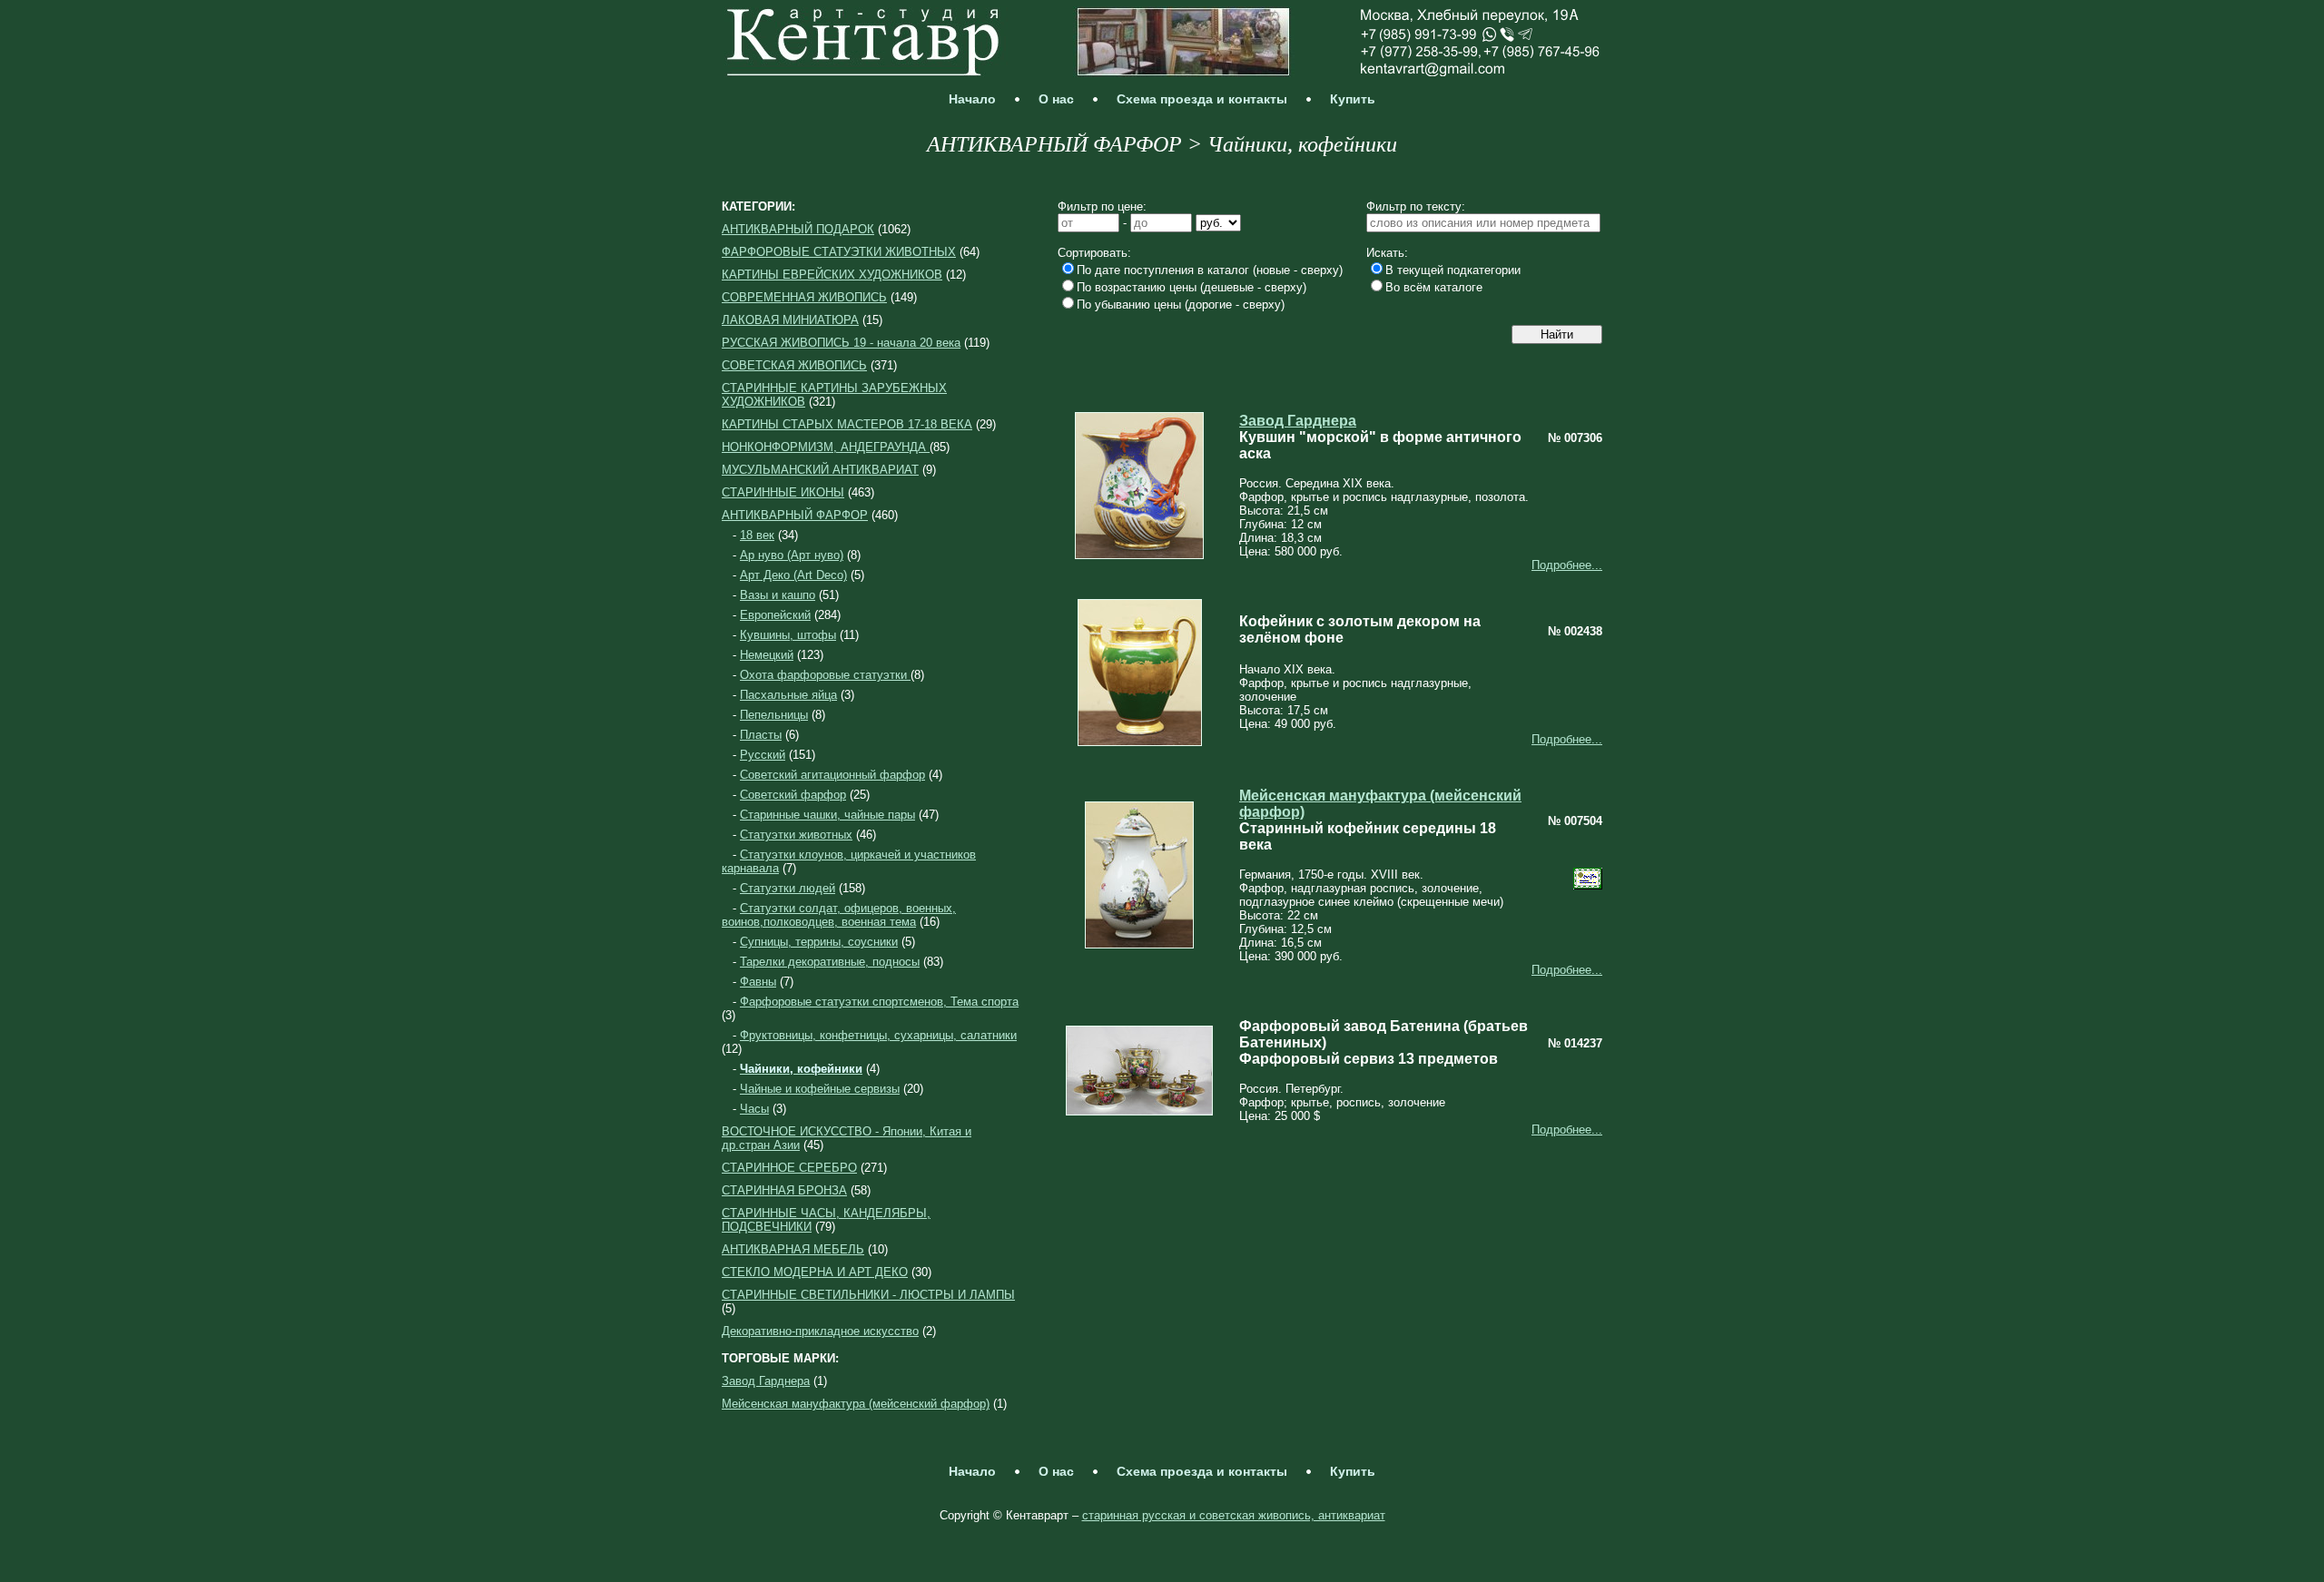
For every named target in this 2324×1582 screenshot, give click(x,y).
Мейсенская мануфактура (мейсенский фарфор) (856, 1404)
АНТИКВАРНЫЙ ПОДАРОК (798, 229)
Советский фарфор (793, 795)
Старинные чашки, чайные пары (827, 815)
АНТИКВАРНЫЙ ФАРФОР (795, 515)
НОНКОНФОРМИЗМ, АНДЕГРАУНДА (826, 447)
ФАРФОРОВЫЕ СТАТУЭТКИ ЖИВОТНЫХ (839, 252)
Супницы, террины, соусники (819, 942)
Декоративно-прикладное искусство (820, 1331)
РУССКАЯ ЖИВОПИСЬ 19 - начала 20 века (841, 343)
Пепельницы (774, 715)
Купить (1353, 99)
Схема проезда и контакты (1202, 99)
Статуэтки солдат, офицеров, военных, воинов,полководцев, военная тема (839, 915)
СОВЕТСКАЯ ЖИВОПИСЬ (794, 365)
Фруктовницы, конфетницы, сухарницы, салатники (878, 1035)
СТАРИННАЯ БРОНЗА (784, 1190)
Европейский (775, 615)
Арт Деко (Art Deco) (793, 575)
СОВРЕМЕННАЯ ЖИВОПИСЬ (804, 297)
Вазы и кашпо (778, 595)
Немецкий (767, 655)
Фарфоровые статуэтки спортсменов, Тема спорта (879, 1002)
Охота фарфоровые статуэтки (825, 675)
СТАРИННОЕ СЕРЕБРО (789, 1168)
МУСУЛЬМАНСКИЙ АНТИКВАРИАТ (820, 470)
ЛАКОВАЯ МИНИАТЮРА (790, 320)
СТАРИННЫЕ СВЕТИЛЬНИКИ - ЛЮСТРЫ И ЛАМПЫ (868, 1295)
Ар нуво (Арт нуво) (792, 555)
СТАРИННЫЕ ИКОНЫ (783, 492)
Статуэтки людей (788, 888)
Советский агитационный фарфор (832, 775)
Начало (972, 99)
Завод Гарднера (766, 1381)
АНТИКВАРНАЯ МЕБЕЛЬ (793, 1249)
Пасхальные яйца (788, 695)
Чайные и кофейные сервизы (820, 1089)
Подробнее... (1567, 565)
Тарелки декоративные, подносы (830, 962)
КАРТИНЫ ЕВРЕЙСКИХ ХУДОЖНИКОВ (832, 275)
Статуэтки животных (796, 835)
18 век (757, 535)
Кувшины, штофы (788, 635)
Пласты (761, 735)
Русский (763, 755)
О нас (1056, 99)
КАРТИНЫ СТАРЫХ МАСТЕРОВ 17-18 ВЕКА (847, 424)
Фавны (758, 982)
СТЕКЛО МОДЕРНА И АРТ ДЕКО (815, 1272)
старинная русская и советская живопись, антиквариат (1234, 1515)
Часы (754, 1109)
